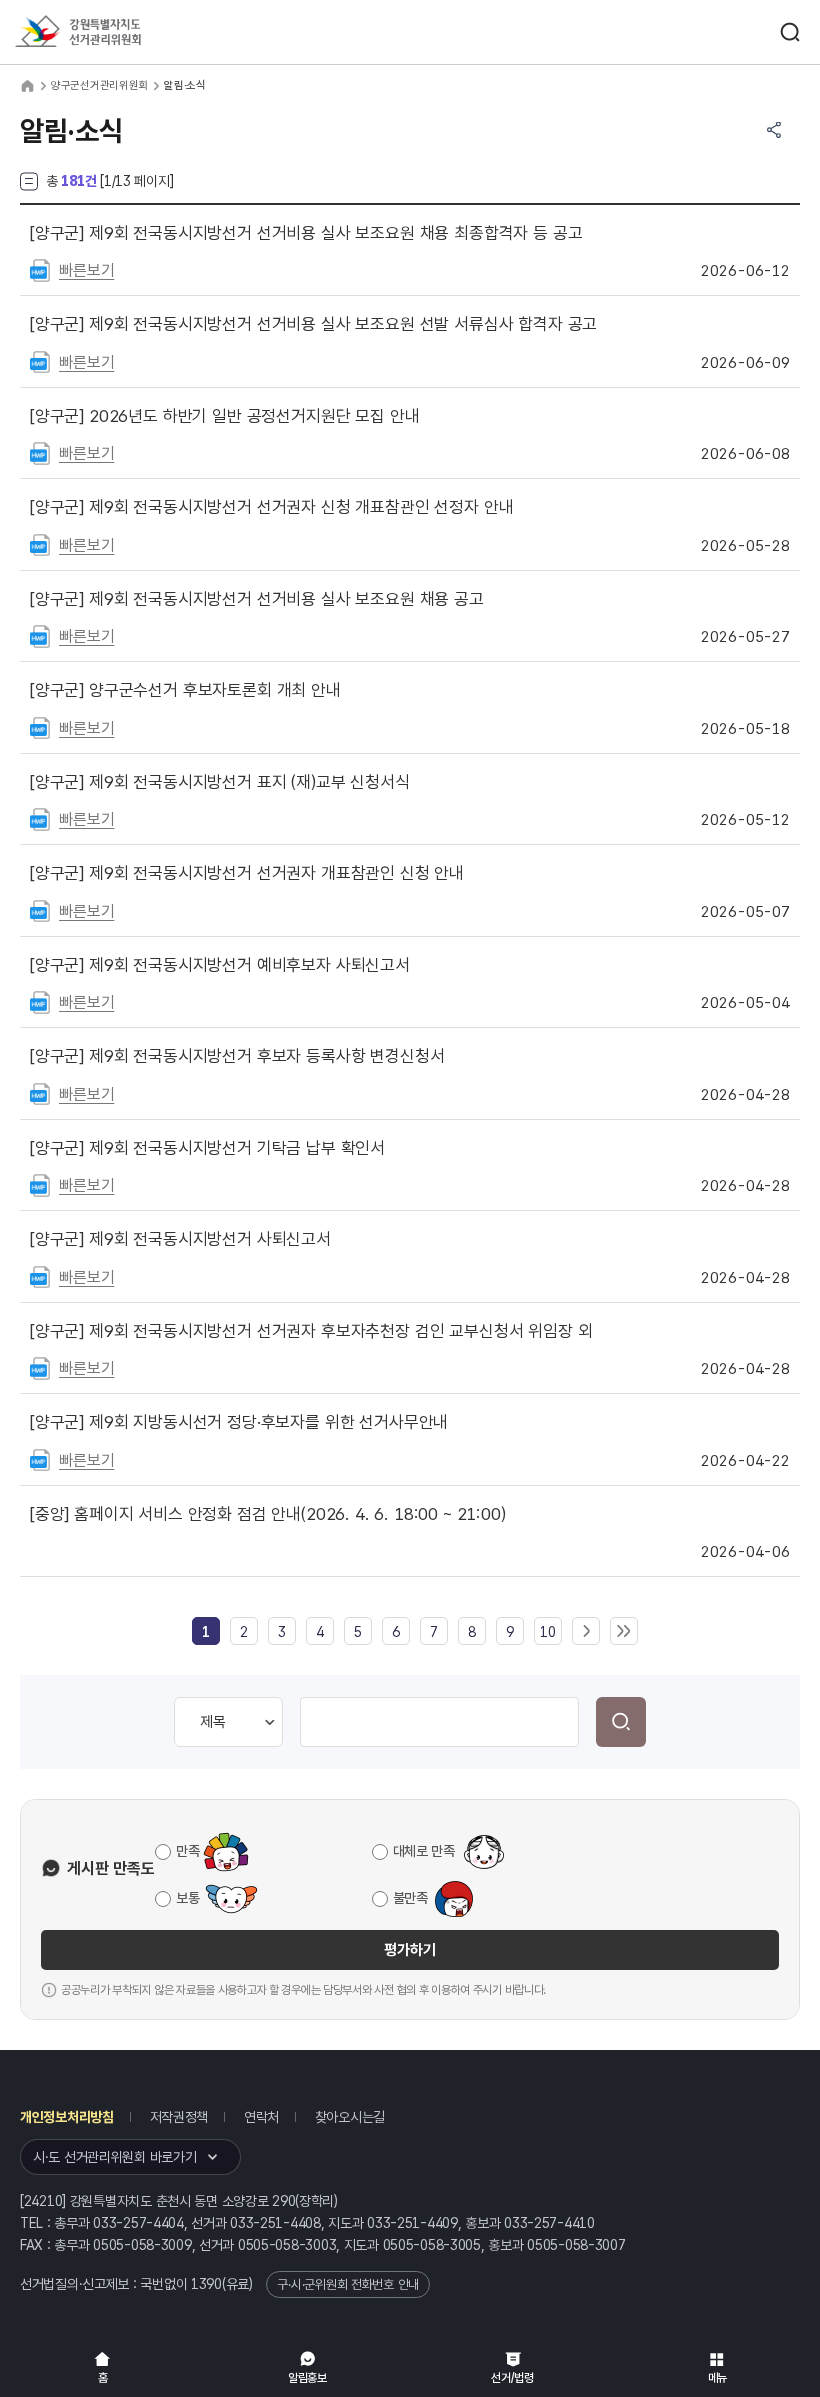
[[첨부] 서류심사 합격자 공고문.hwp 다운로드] (40, 361)
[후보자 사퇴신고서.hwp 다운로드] (40, 1276)
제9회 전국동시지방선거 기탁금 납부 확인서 (207, 1148)
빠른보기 (86, 270)
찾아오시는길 (350, 2117)
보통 (187, 1898)
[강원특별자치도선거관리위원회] (115, 32)
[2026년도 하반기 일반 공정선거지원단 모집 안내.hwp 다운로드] (40, 452)
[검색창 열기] (790, 32)
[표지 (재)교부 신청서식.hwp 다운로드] (40, 818)
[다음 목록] (586, 1632)
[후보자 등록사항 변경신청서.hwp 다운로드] (40, 1093)
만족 (187, 1851)
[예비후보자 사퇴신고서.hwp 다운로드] (40, 1001)
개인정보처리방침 (67, 2117)
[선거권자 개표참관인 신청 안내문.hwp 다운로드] (40, 910)
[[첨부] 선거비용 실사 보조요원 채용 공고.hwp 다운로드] (40, 635)
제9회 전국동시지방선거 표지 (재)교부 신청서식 (220, 782)
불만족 (410, 1898)
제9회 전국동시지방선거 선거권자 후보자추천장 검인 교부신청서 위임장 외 (311, 1331)
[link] (206, 1632)
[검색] (621, 1722)
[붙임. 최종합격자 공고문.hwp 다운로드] (40, 269)
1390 (206, 2284)
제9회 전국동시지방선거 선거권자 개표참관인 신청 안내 (247, 873)
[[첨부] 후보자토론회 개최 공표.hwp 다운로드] (40, 727)
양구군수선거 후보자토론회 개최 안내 (185, 690)
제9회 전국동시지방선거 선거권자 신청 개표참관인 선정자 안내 (271, 507)
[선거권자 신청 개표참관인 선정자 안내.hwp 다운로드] (40, 544)
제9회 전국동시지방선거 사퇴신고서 (180, 1239)
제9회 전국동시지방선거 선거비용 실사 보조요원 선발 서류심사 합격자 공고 (313, 324)
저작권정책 (179, 2117)
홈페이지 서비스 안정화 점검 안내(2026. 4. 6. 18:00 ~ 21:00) (268, 1514)
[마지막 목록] (624, 1632)
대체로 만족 (424, 1851)
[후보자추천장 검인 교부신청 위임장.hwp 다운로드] (40, 1367)
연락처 (261, 2117)
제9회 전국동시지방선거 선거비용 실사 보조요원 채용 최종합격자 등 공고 (306, 233)
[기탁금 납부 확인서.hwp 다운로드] (40, 1184)
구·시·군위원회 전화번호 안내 (348, 2284)
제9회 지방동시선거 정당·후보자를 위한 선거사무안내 (239, 1422)
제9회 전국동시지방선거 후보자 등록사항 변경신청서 (237, 1056)
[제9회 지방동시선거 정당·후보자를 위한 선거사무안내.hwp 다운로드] (40, 1459)
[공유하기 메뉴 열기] (774, 130)
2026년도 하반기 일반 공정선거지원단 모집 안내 (224, 416)
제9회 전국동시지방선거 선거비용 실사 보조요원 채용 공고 (257, 599)
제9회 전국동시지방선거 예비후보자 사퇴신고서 (220, 965)
